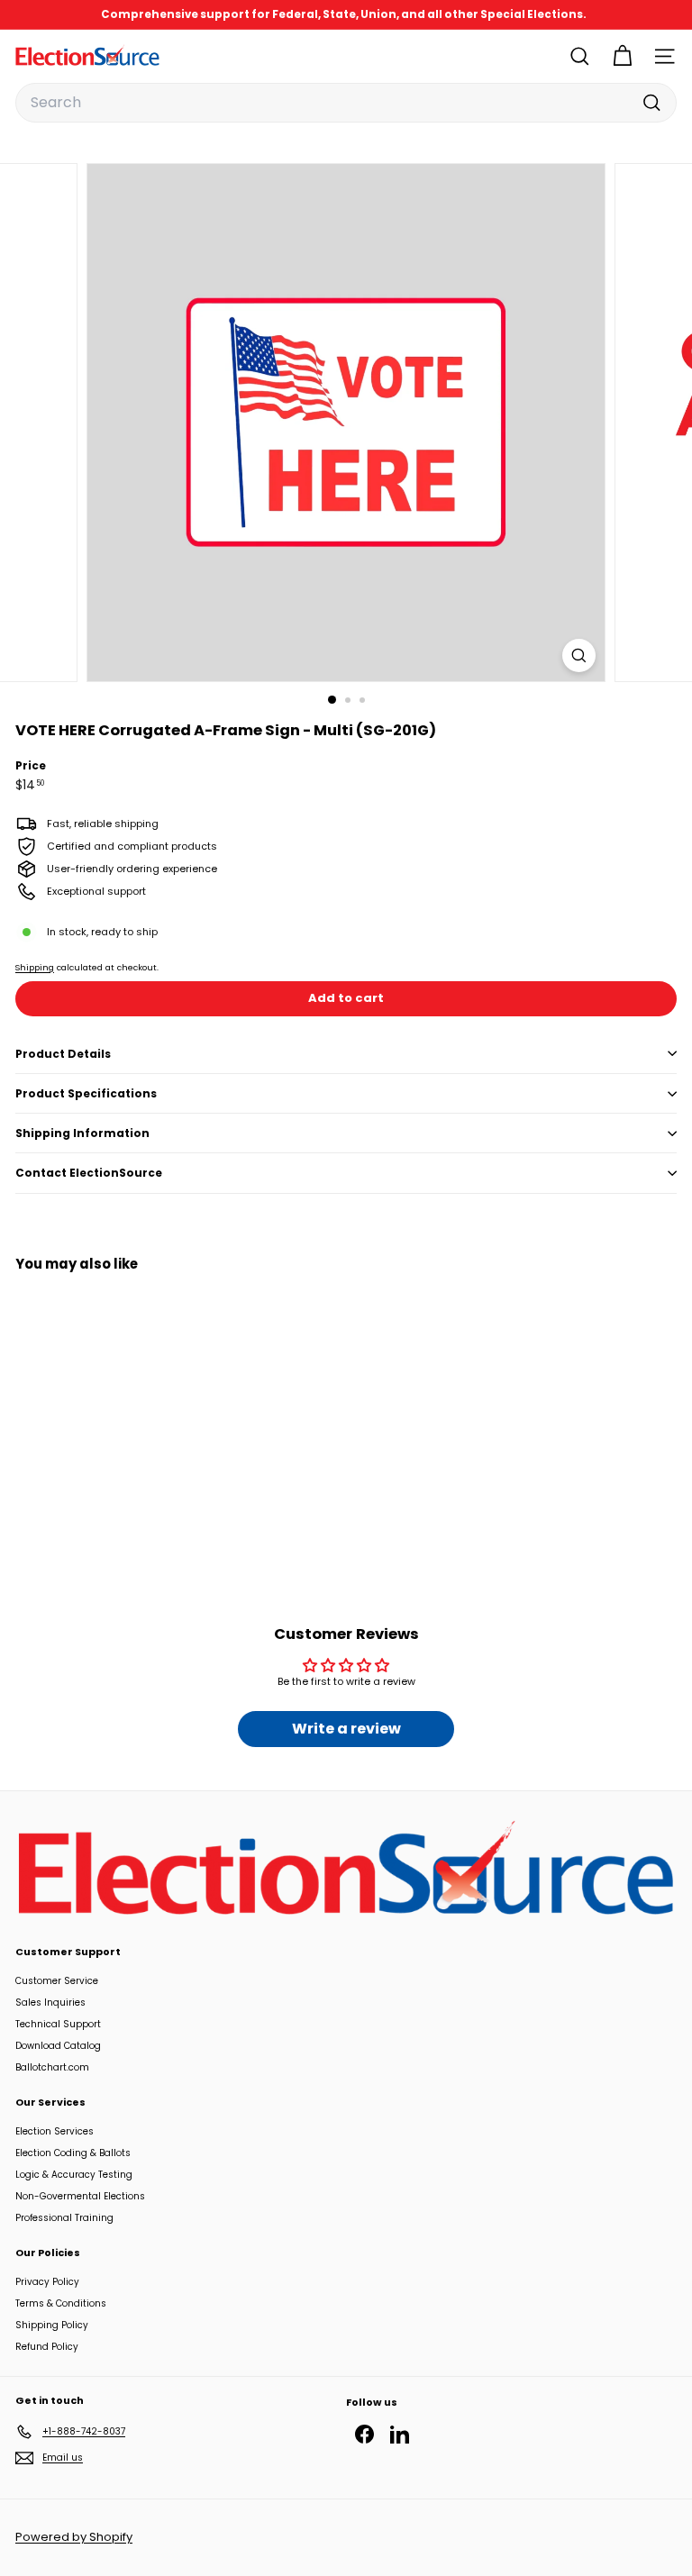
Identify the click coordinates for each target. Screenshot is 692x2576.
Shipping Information (82, 1133)
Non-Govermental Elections (80, 2196)
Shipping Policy (52, 2325)
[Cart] (622, 56)
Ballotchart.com (52, 2067)
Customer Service (57, 1981)
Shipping (35, 967)
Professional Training (64, 2218)
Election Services (55, 2131)
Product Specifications (86, 1093)
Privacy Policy (47, 2282)
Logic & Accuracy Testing (74, 2175)
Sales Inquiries (50, 2003)
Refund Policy (47, 2347)
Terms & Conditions (61, 2303)
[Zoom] (579, 655)
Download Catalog (58, 2046)
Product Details (63, 1054)
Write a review (346, 1729)
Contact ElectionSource (89, 1173)
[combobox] (346, 103)
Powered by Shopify (74, 2537)
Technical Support (58, 2024)
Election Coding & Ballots (73, 2153)
